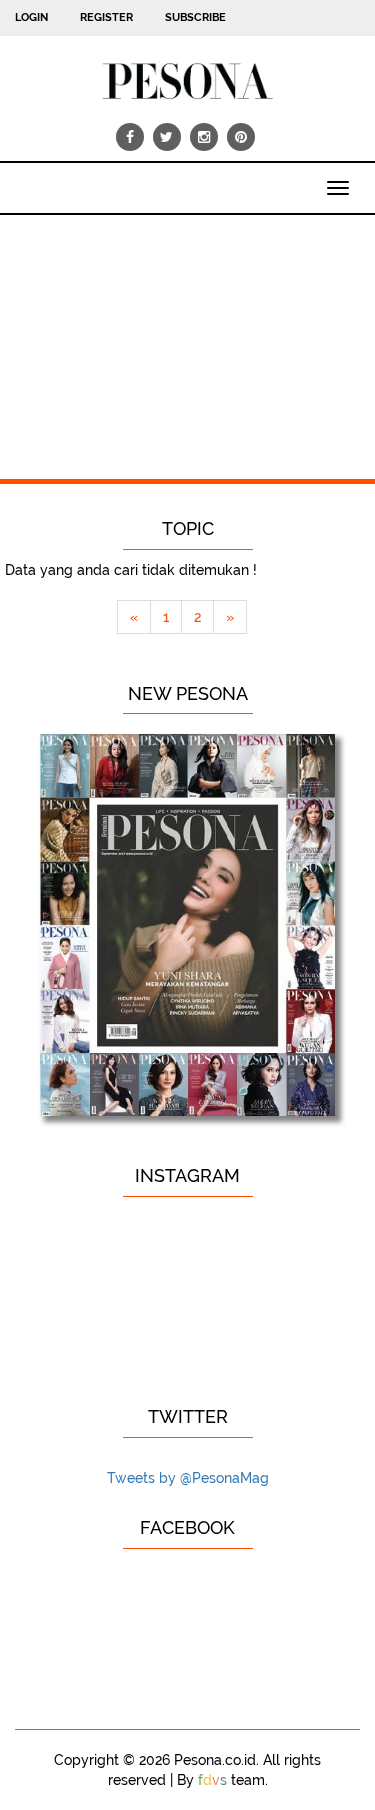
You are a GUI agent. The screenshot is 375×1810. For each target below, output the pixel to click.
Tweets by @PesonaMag (188, 1478)
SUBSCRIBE (195, 17)
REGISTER (106, 17)
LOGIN (31, 17)
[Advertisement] (187, 337)
